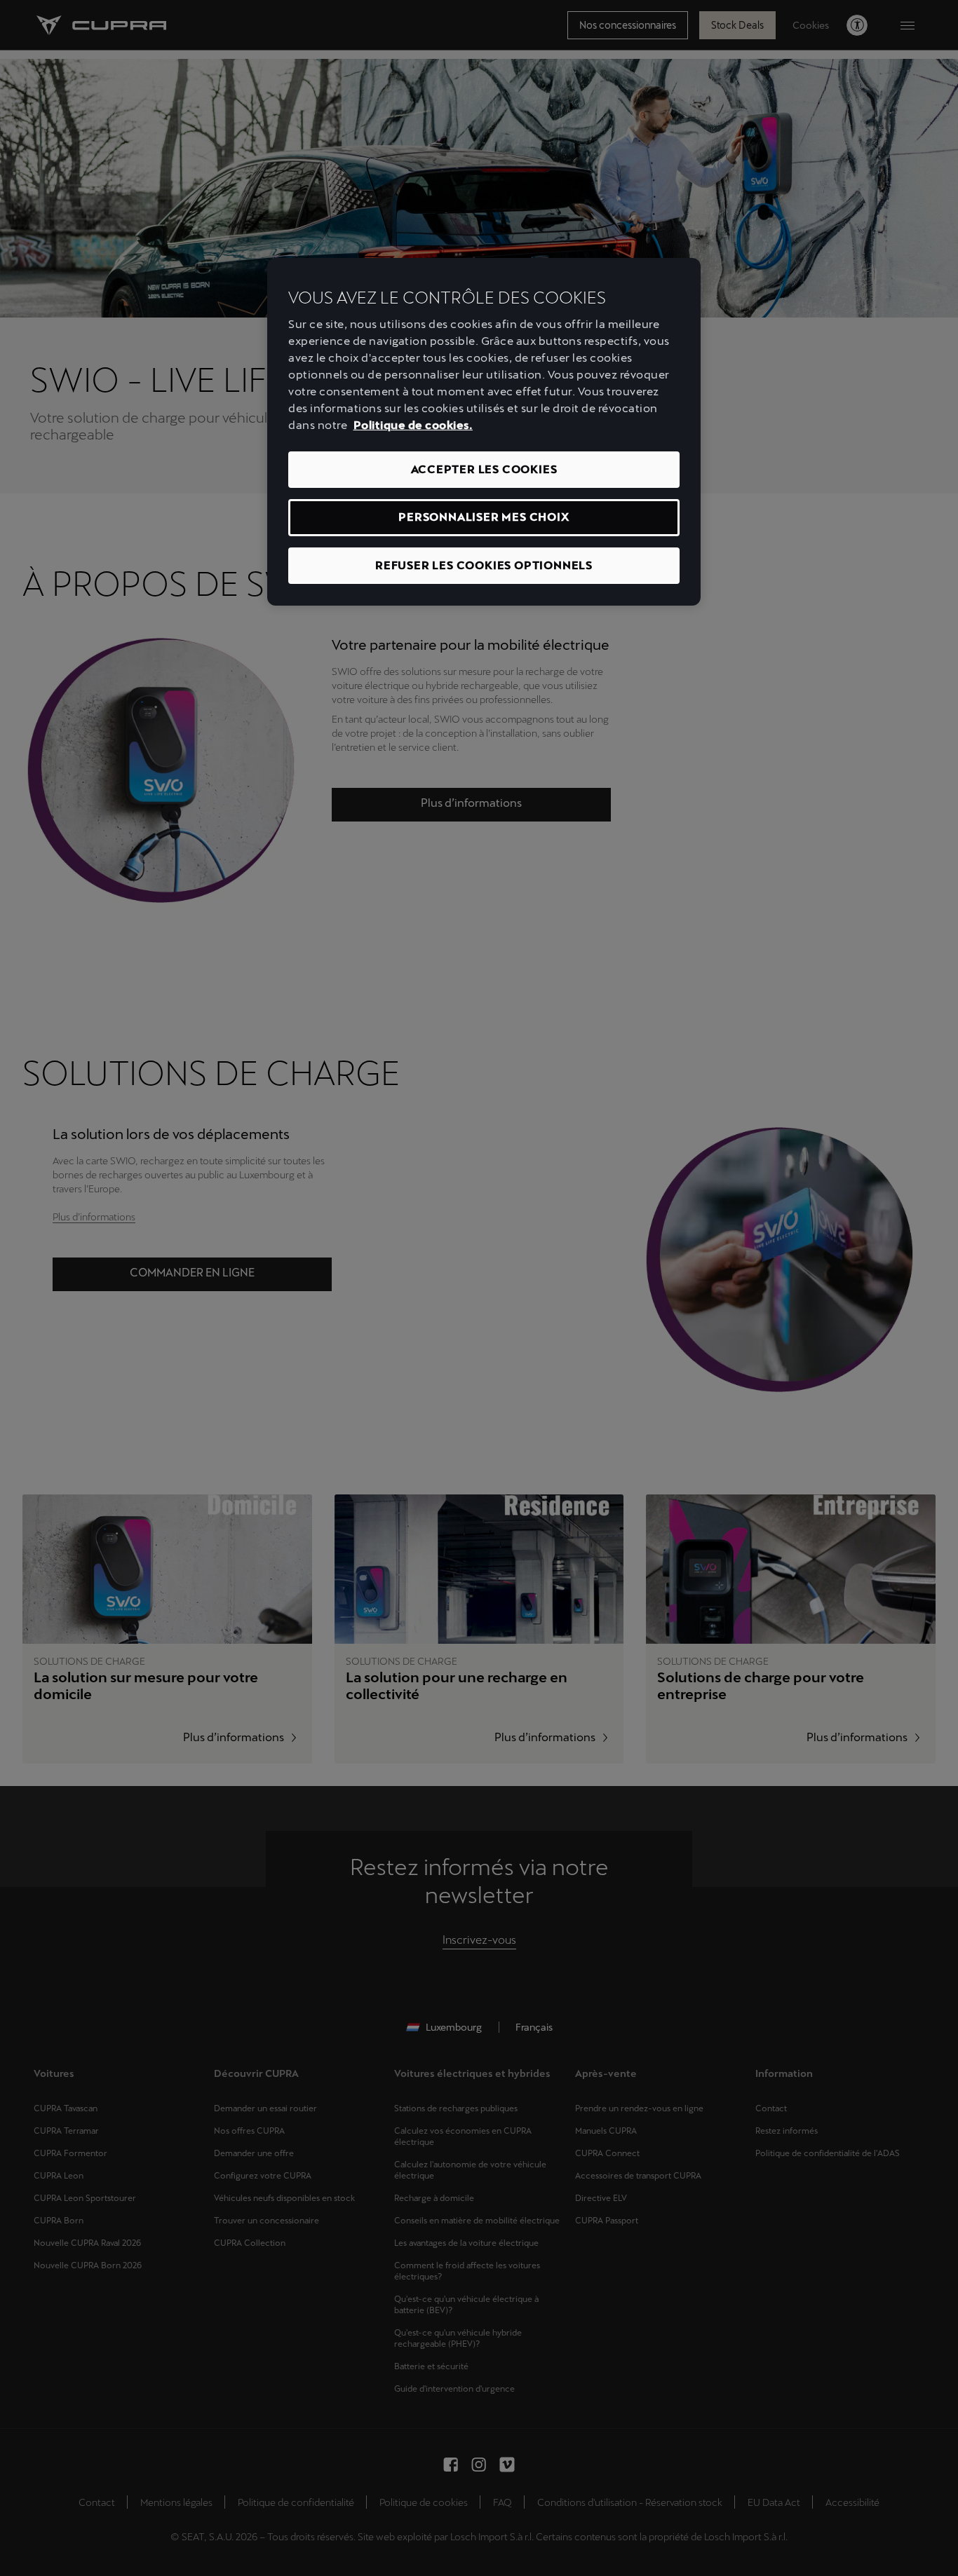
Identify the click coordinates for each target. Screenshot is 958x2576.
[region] (484, 432)
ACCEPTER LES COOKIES (484, 469)
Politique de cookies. (413, 425)
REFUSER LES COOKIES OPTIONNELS (484, 565)
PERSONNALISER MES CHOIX (484, 517)
